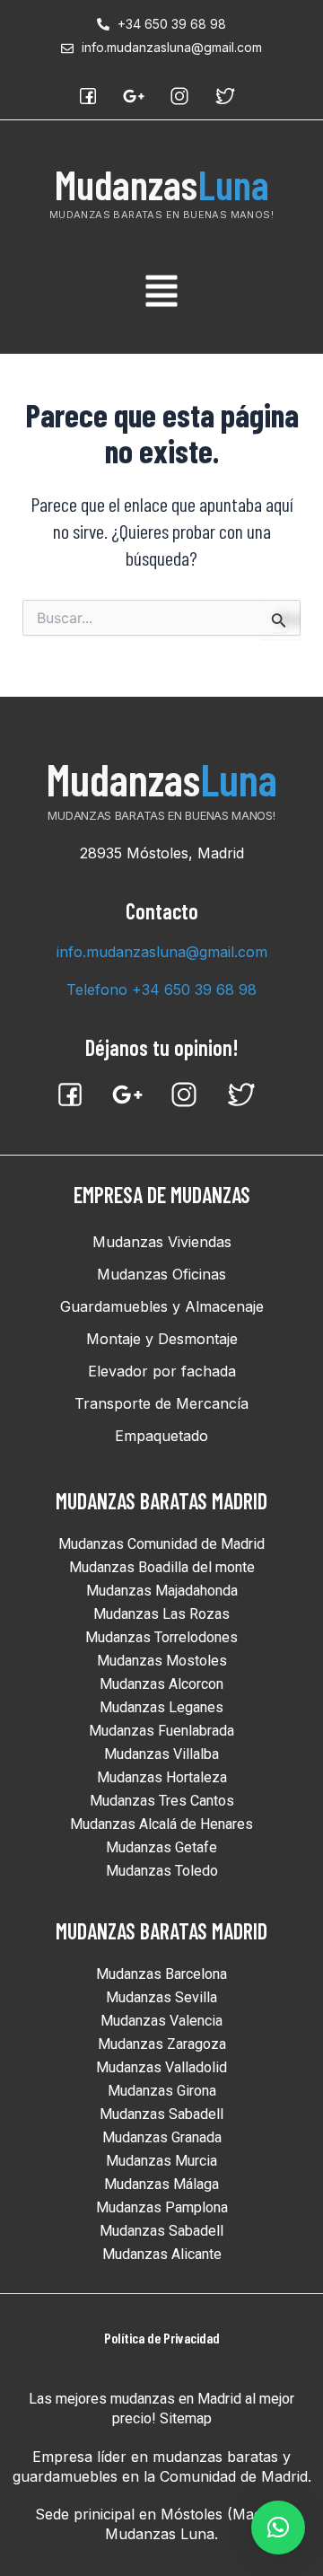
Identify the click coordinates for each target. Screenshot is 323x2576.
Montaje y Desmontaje (162, 1339)
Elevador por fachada (162, 1371)
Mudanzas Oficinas (161, 1274)
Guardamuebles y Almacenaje (162, 1306)
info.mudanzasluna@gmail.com (162, 952)
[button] (161, 294)
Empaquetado (161, 1436)
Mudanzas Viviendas (162, 1242)
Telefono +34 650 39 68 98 (161, 989)
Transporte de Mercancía (161, 1403)
